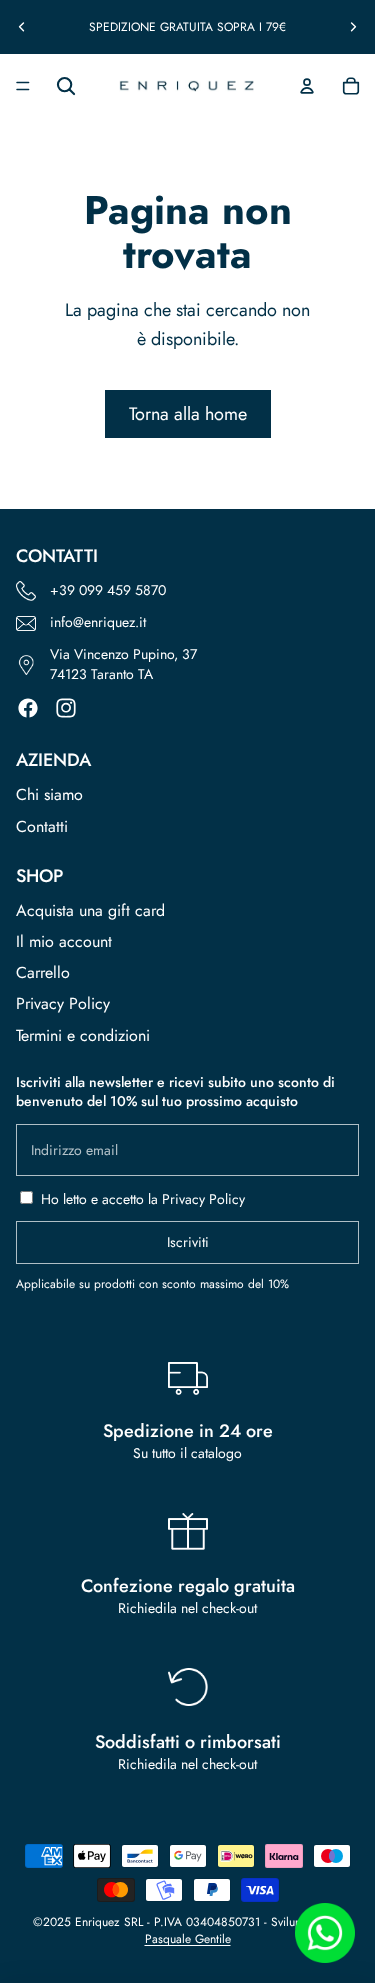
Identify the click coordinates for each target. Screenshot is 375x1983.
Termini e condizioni (83, 1035)
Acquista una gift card (90, 910)
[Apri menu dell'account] (307, 86)
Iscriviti (188, 1242)
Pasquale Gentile (188, 1939)
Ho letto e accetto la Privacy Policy (143, 1199)
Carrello (43, 972)
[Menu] (23, 86)
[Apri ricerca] (66, 86)
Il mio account (64, 941)
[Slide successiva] (353, 27)
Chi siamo (49, 794)
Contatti (42, 826)
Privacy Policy (63, 1003)
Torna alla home (188, 414)
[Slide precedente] (22, 27)
